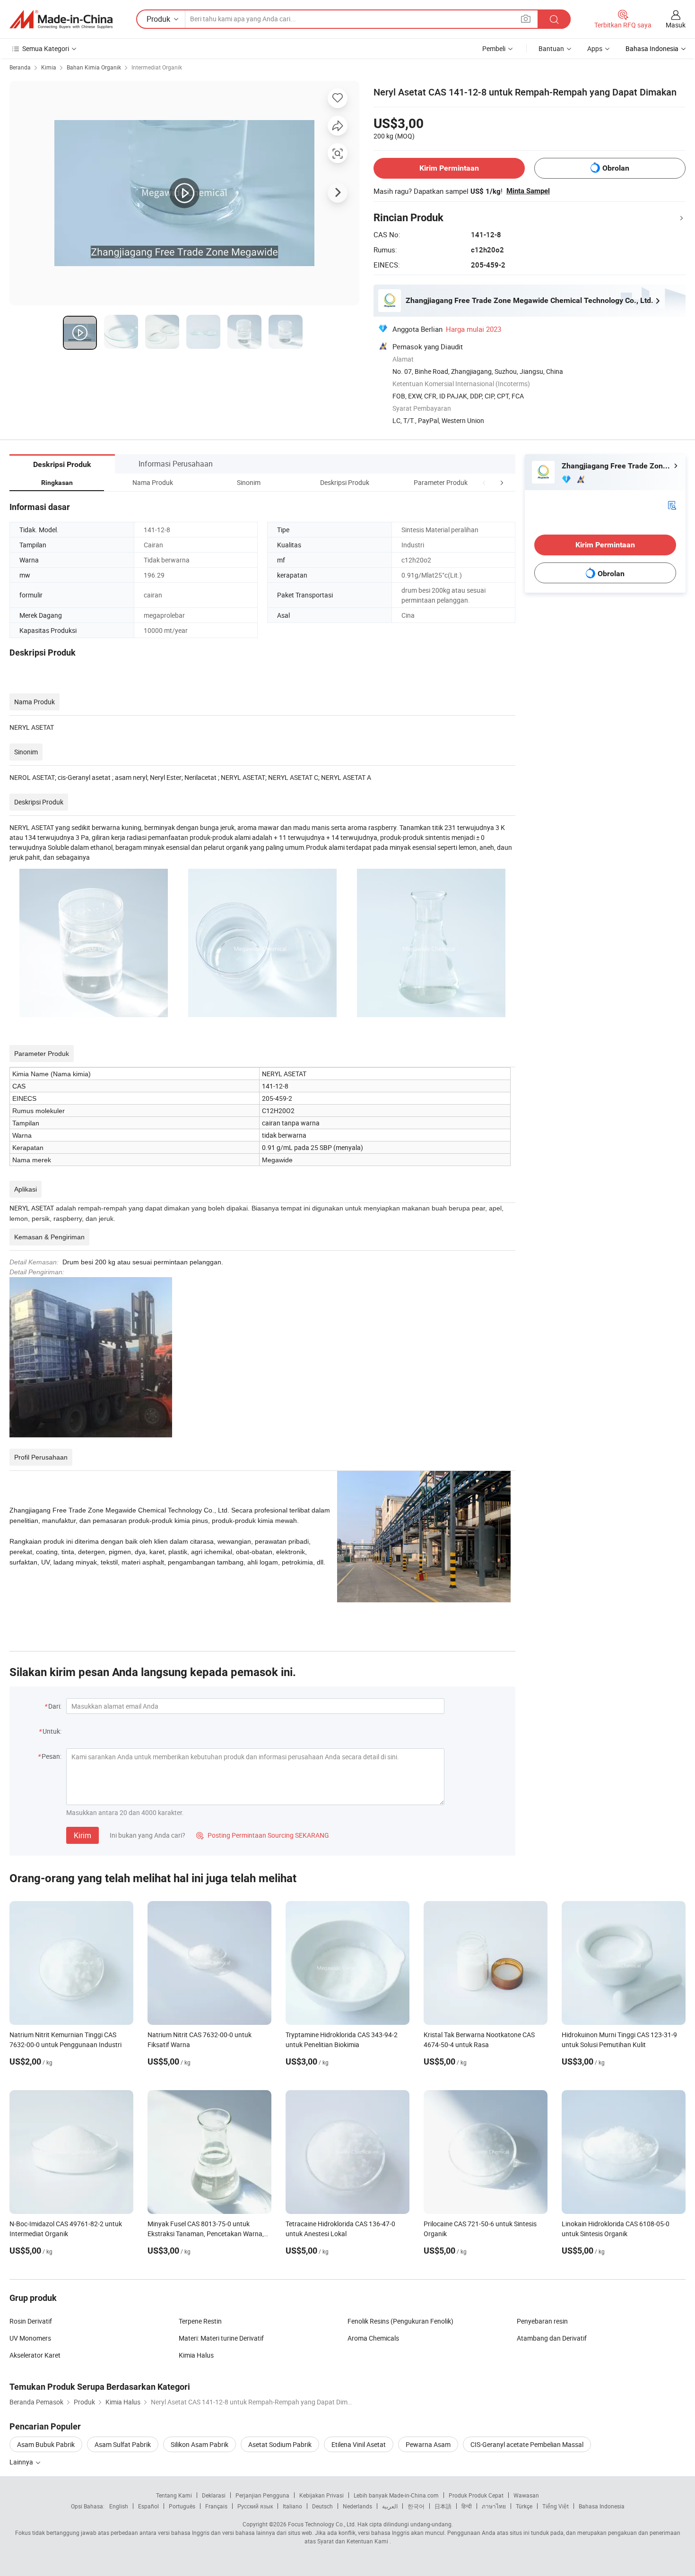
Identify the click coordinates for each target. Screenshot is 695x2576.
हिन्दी (467, 2506)
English (119, 2506)
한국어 (416, 2506)
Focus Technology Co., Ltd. (322, 2524)
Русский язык (255, 2506)
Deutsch (322, 2506)
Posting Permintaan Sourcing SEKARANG (263, 1835)
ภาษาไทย (494, 2506)
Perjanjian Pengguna (262, 2495)
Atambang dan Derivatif (552, 2338)
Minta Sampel (528, 191)
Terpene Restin (200, 2321)
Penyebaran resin (542, 2321)
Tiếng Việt (556, 2506)
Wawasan (526, 2495)
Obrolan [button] (616, 168)
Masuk (676, 25)
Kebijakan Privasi (321, 2495)
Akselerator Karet (35, 2355)
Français (216, 2506)
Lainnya (22, 2462)
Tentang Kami (174, 2495)
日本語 (443, 2506)
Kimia (49, 67)
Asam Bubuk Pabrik (46, 2444)
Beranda (20, 67)
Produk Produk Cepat (476, 2495)
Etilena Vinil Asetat (359, 2444)
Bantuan (551, 48)
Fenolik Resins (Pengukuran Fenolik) (400, 2321)
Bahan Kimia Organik (94, 67)
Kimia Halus (196, 2355)
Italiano (292, 2506)
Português (182, 2506)
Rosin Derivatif (31, 2321)
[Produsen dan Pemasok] (61, 19)
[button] (484, 482)
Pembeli (494, 48)
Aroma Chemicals (373, 2338)
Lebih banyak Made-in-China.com (396, 2495)
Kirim (83, 1835)
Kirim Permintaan (449, 168)
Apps (595, 48)
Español (148, 2506)
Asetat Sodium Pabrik (280, 2444)
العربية (390, 2506)
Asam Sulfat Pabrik (123, 2444)
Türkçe (524, 2506)
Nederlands (357, 2506)
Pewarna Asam (428, 2444)
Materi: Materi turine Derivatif (221, 2338)
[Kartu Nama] (672, 505)
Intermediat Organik (157, 67)
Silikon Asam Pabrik (200, 2444)
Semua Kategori (46, 48)
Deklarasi (214, 2495)
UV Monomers (30, 2338)
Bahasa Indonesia (602, 2506)
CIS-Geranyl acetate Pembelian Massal (527, 2444)
